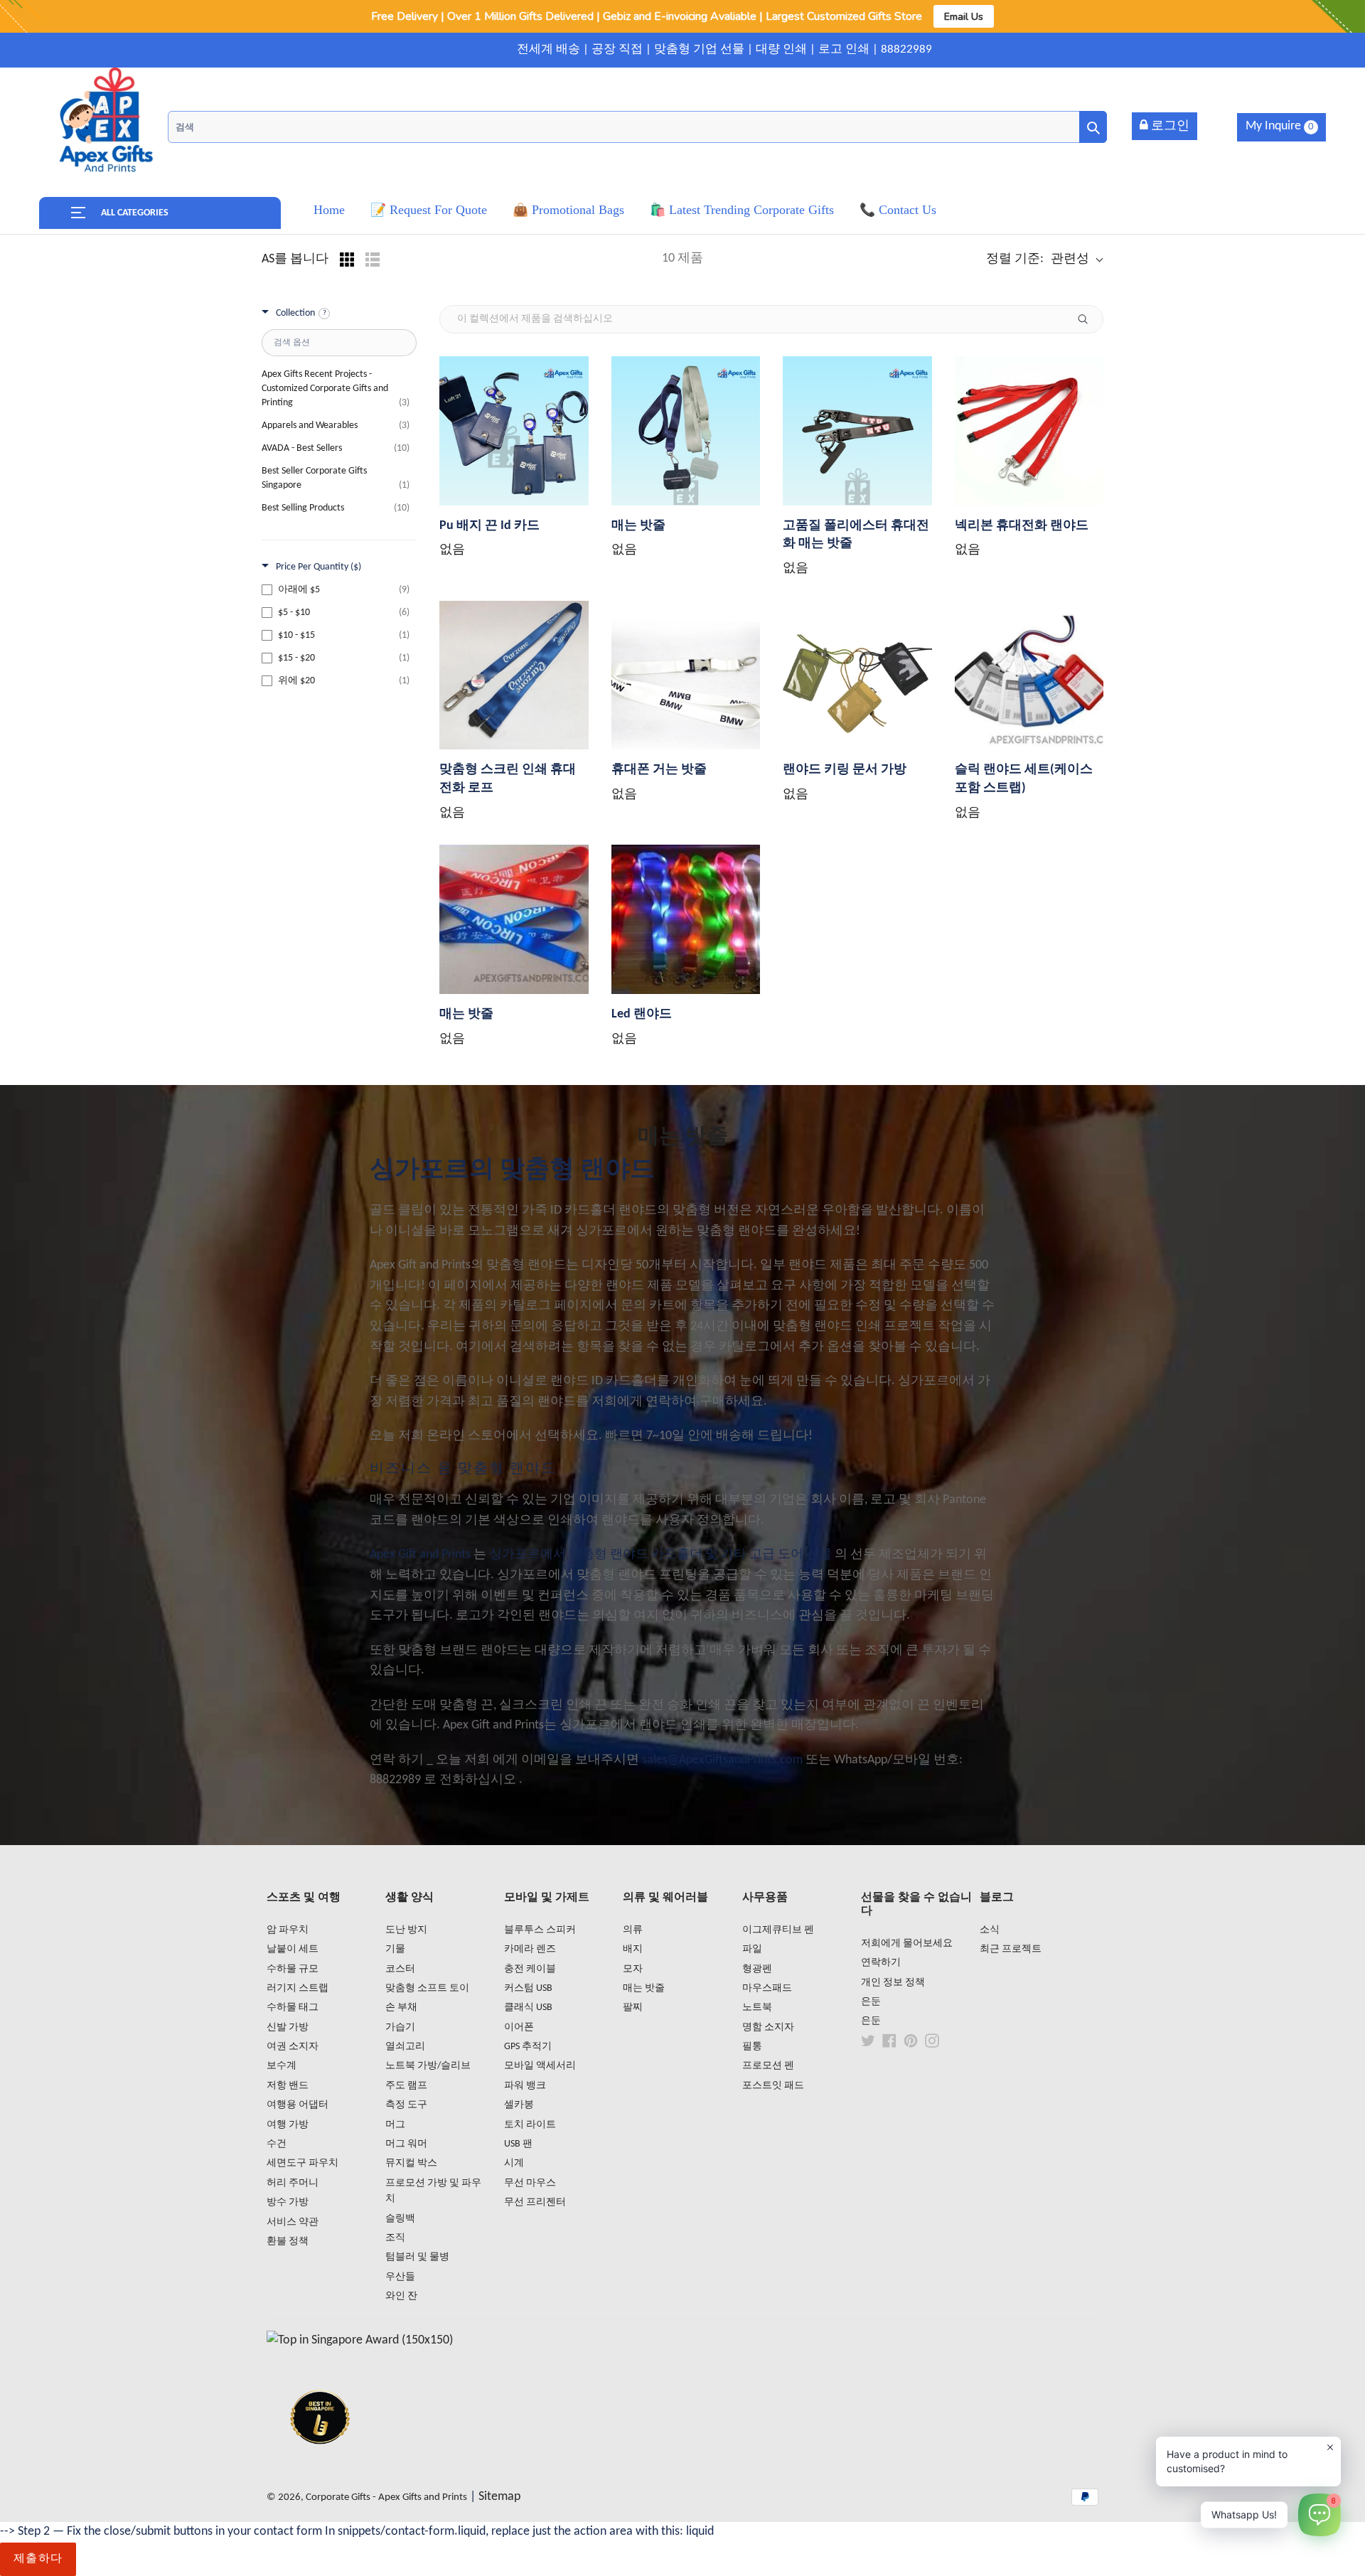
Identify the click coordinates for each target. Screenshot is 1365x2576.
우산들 (400, 2277)
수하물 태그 (293, 2008)
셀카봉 (519, 2105)
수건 (277, 2144)
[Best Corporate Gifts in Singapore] (320, 2463)
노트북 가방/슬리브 (428, 2066)
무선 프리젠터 (535, 2202)
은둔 (871, 2002)
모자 (633, 1969)
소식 (990, 1930)
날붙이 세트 (293, 1949)
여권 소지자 (293, 2047)
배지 (633, 1949)
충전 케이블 (530, 1969)
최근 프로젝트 (1011, 1949)
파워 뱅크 (525, 2086)
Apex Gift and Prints (420, 1555)
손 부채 (401, 2008)
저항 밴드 (288, 2086)
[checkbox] (336, 590)
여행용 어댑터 (298, 2105)
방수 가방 (288, 2202)
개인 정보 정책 (893, 1983)
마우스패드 (767, 1988)
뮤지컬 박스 (411, 2163)
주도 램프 (406, 2086)
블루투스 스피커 (540, 1930)
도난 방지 (406, 1930)
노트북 (757, 2008)
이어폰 (519, 2027)
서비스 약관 (293, 2222)
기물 (395, 1949)
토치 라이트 (530, 2125)
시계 (514, 2163)
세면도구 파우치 (303, 2163)
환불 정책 (288, 2241)
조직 (395, 2238)
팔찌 (633, 2008)
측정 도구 (406, 2105)
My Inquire (1280, 126)
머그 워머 (406, 2144)
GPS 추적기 (528, 2047)
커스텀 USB (528, 1988)
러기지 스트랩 (298, 1988)
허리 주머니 (293, 2183)
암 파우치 (288, 1930)
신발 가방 (288, 2027)
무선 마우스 (530, 2183)
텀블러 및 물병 (417, 2257)
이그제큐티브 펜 (778, 1930)
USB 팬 (518, 2144)
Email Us (964, 16)
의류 (633, 1930)
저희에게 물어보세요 (907, 1944)
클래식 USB (528, 2008)
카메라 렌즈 (530, 1949)
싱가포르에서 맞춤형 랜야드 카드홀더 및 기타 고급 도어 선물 (660, 1555)
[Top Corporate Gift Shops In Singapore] (360, 2340)
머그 (395, 2125)
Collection (295, 313)
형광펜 (757, 1969)
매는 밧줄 (644, 1988)
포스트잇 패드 (773, 2086)
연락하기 (881, 1963)
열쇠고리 (405, 2047)
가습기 (400, 2027)
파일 (752, 1949)
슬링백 (400, 2219)
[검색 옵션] (1088, 319)
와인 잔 (401, 2296)
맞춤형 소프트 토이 (427, 1988)
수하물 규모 (293, 1969)
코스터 (400, 1969)
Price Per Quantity (318, 567)
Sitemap (499, 2497)
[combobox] (637, 127)
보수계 (282, 2066)
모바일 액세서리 (540, 2066)
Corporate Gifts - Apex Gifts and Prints (386, 2497)
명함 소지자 (768, 2027)
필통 (752, 2047)
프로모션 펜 (768, 2066)
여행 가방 (288, 2125)
